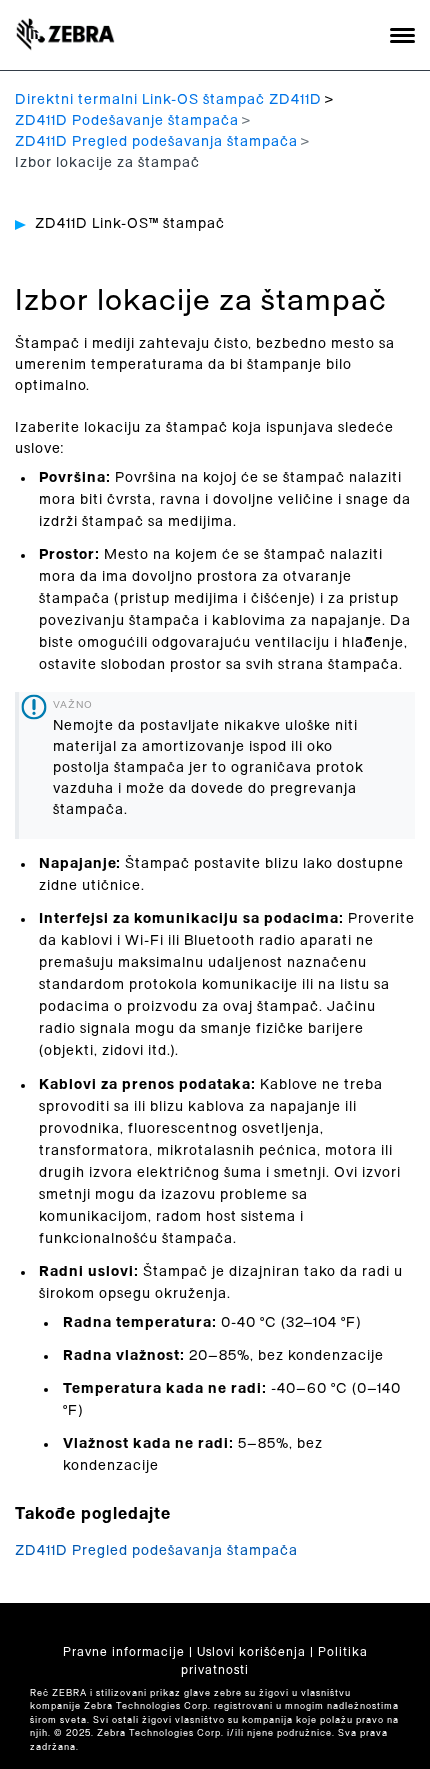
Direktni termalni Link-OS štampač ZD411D (168, 100)
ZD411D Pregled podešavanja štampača (156, 142)
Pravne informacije (124, 1652)
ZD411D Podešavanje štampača (127, 121)
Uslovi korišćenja (251, 1652)
